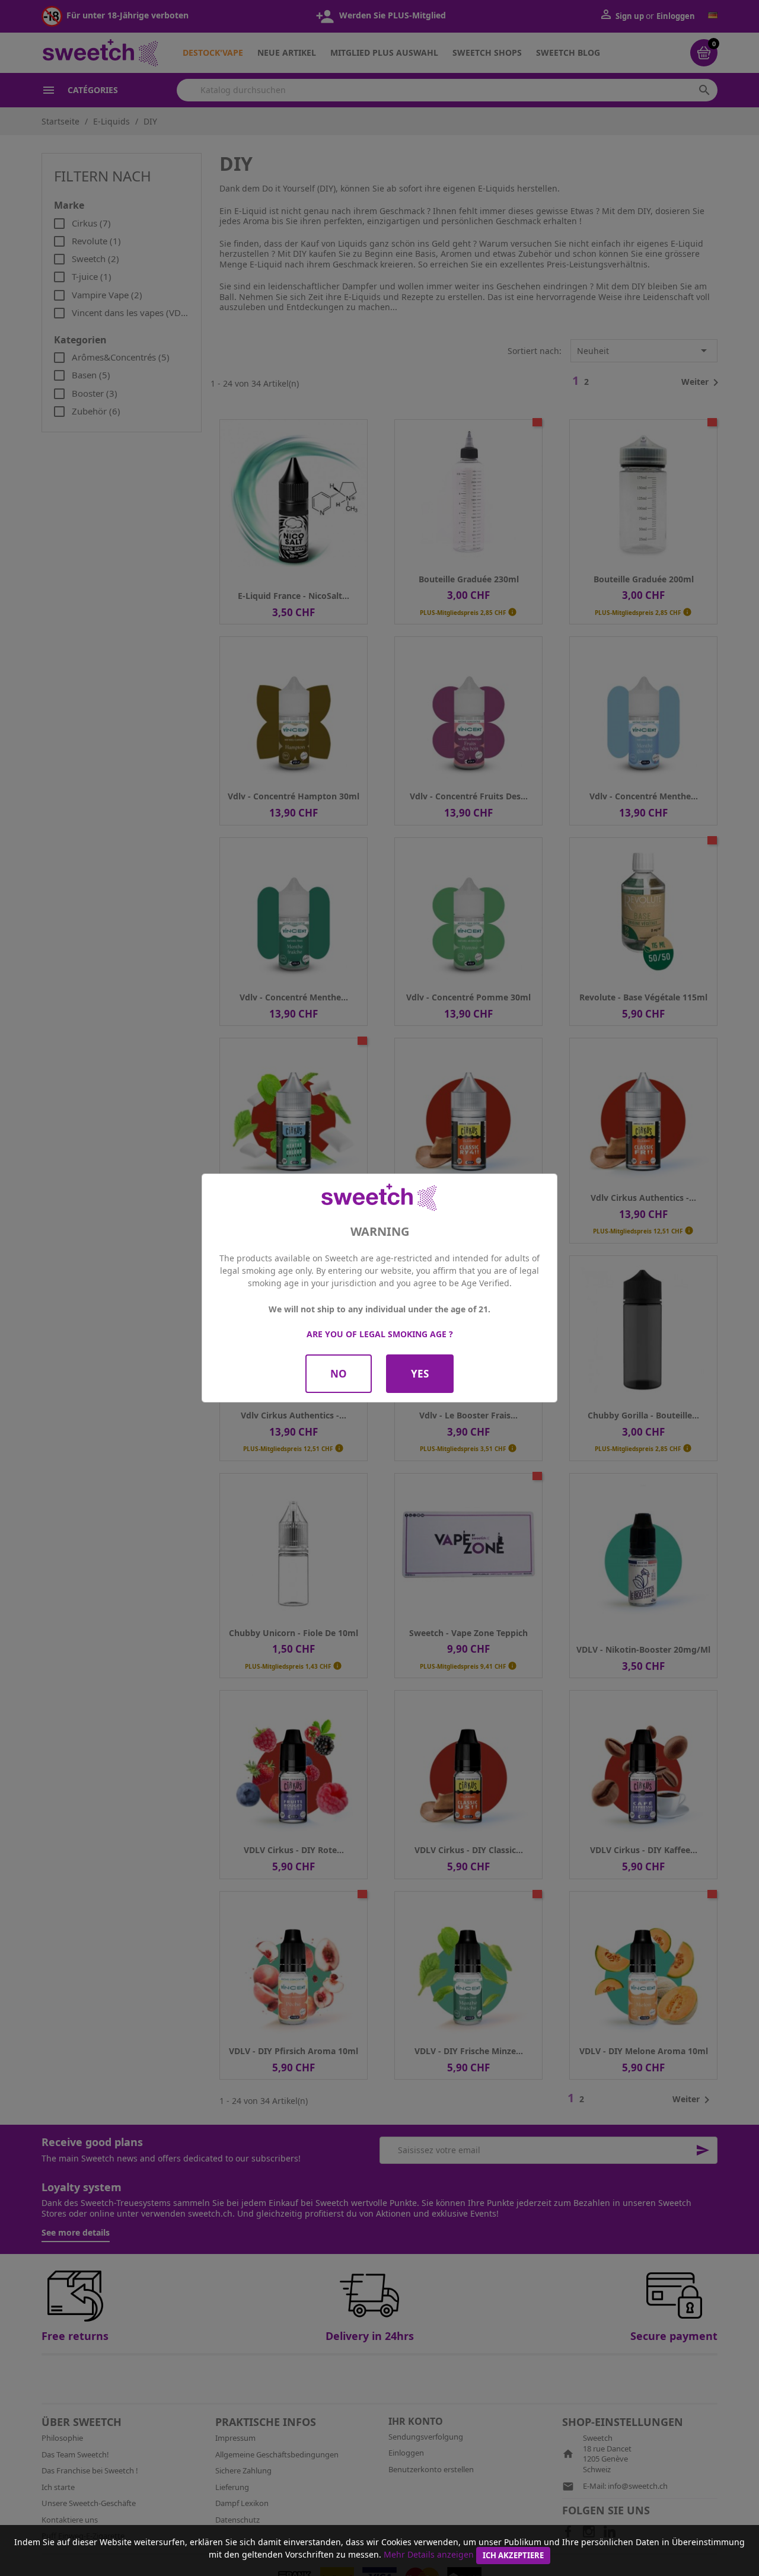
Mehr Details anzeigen (429, 2554)
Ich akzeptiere (513, 2555)
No (339, 1374)
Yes (420, 1374)
